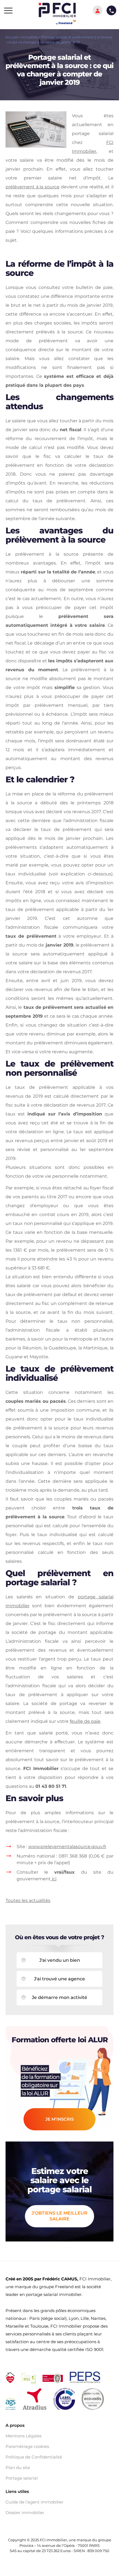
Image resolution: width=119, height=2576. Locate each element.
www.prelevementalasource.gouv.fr (67, 1847)
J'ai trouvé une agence (59, 1979)
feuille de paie (85, 1721)
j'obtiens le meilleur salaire (59, 2216)
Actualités (30, 37)
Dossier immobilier (25, 2513)
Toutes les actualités (28, 1900)
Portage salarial (22, 2478)
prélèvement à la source (33, 187)
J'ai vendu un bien (60, 1960)
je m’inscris (59, 2119)
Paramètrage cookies (27, 2447)
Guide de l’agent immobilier (34, 2502)
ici (54, 1879)
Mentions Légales (24, 2436)
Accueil (12, 37)
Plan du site (18, 2468)
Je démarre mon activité (59, 1997)
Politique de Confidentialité (34, 2457)
